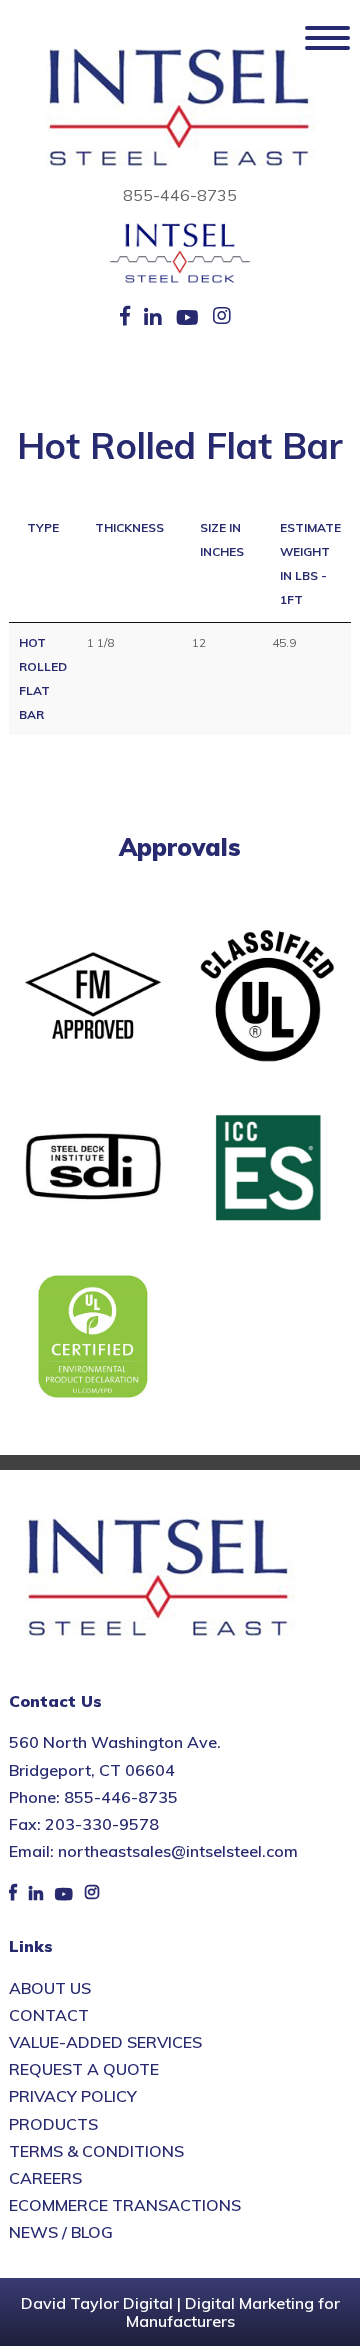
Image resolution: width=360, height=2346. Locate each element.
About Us (50, 1988)
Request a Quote (84, 2069)
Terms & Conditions (96, 2151)
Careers (45, 2178)
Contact (49, 2015)
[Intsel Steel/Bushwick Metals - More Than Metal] (180, 109)
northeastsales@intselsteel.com (178, 1851)
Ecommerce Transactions (125, 2205)
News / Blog (61, 2232)
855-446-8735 (180, 195)
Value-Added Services (105, 2042)
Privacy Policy (73, 2096)
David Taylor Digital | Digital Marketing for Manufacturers (180, 2312)
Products (53, 2124)
